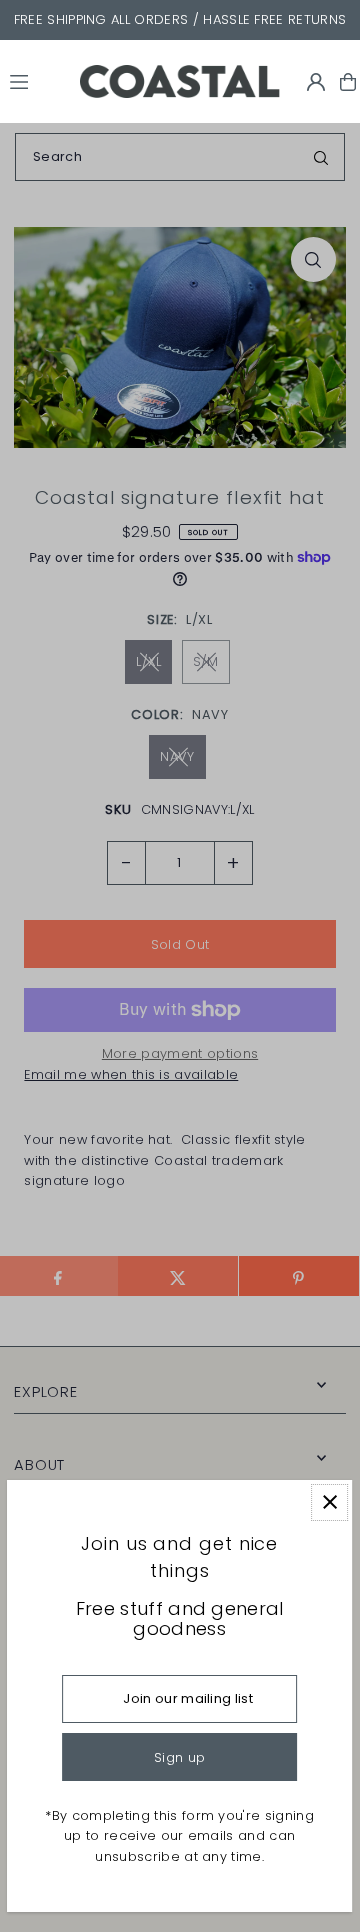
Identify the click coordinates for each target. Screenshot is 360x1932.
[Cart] (348, 82)
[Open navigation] (36, 81)
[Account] (316, 82)
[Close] (330, 1502)
